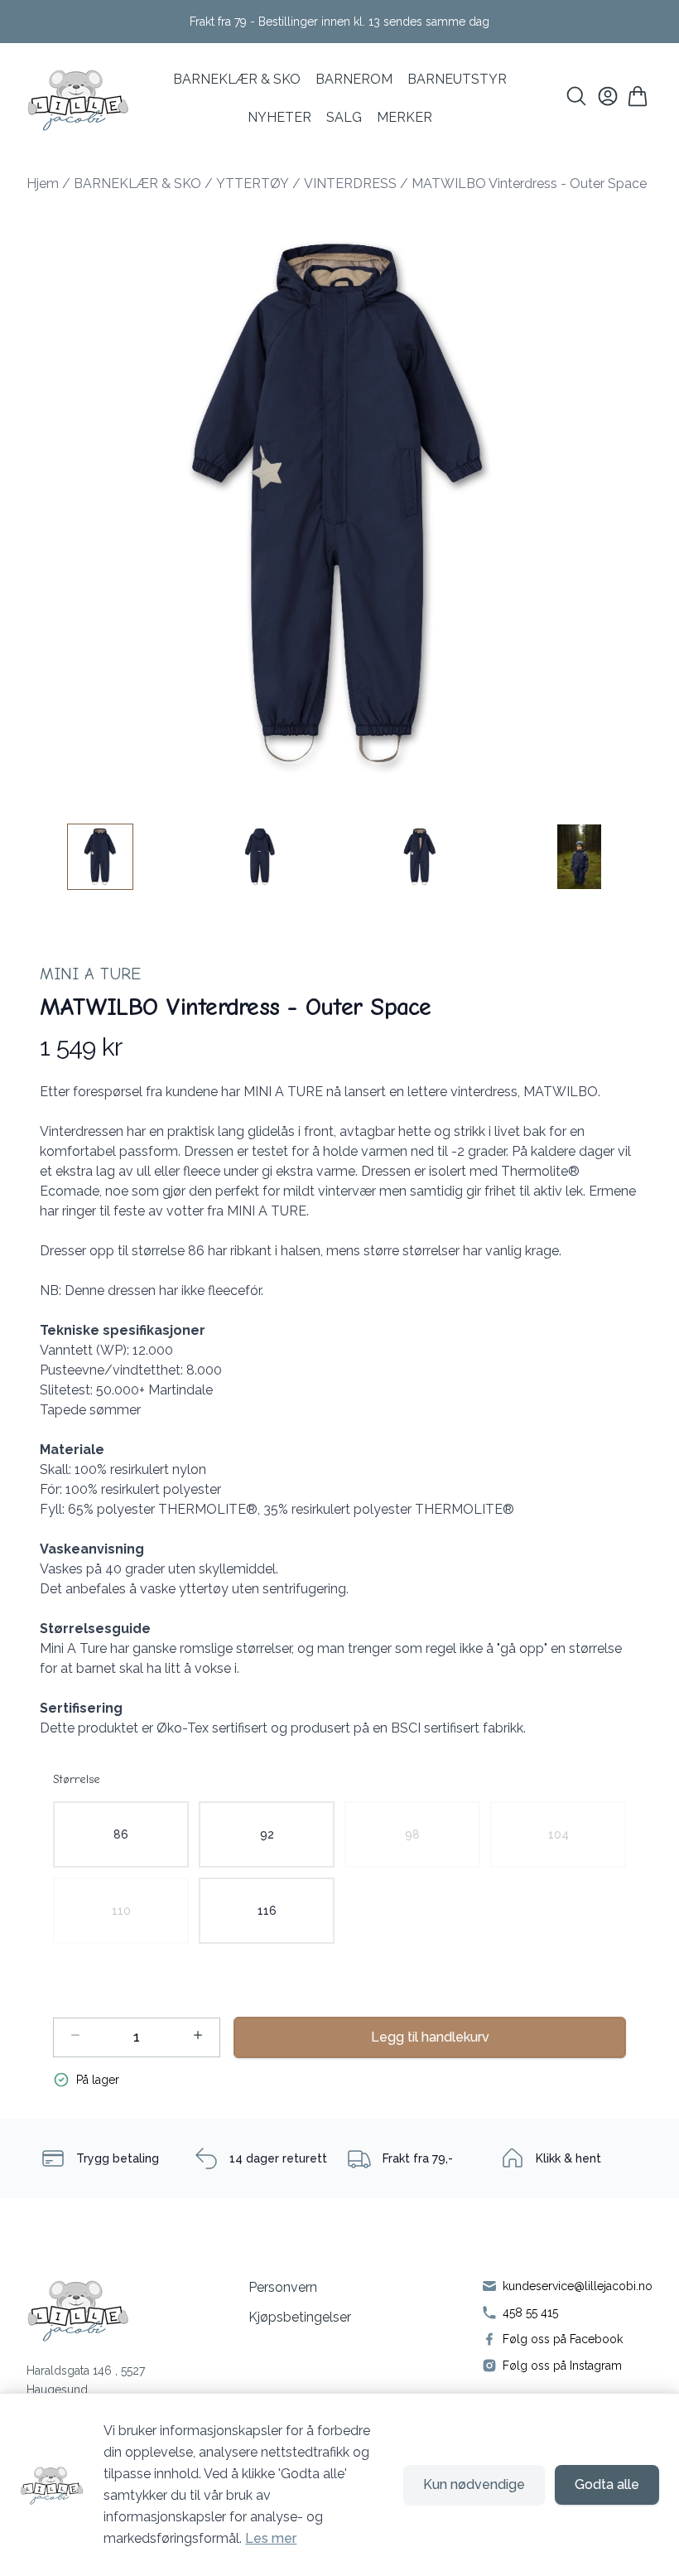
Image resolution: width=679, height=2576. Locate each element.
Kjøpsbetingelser (300, 2317)
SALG (344, 117)
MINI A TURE (90, 974)
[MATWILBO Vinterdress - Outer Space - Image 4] (580, 857)
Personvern (283, 2287)
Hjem (43, 184)
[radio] (121, 1834)
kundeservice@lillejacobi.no (578, 2286)
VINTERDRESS (350, 184)
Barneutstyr (457, 79)
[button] (339, 505)
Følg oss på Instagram (562, 2366)
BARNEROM (354, 79)
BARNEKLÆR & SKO (237, 79)
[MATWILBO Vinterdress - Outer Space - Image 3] (420, 857)
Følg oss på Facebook (563, 2339)
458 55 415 (530, 2313)
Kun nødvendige (474, 2484)
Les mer (271, 2538)
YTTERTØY (253, 184)
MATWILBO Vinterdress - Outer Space (529, 184)
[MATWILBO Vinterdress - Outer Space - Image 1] (100, 857)
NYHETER (279, 117)
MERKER (405, 117)
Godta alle (607, 2484)
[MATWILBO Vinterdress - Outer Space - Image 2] (260, 857)
